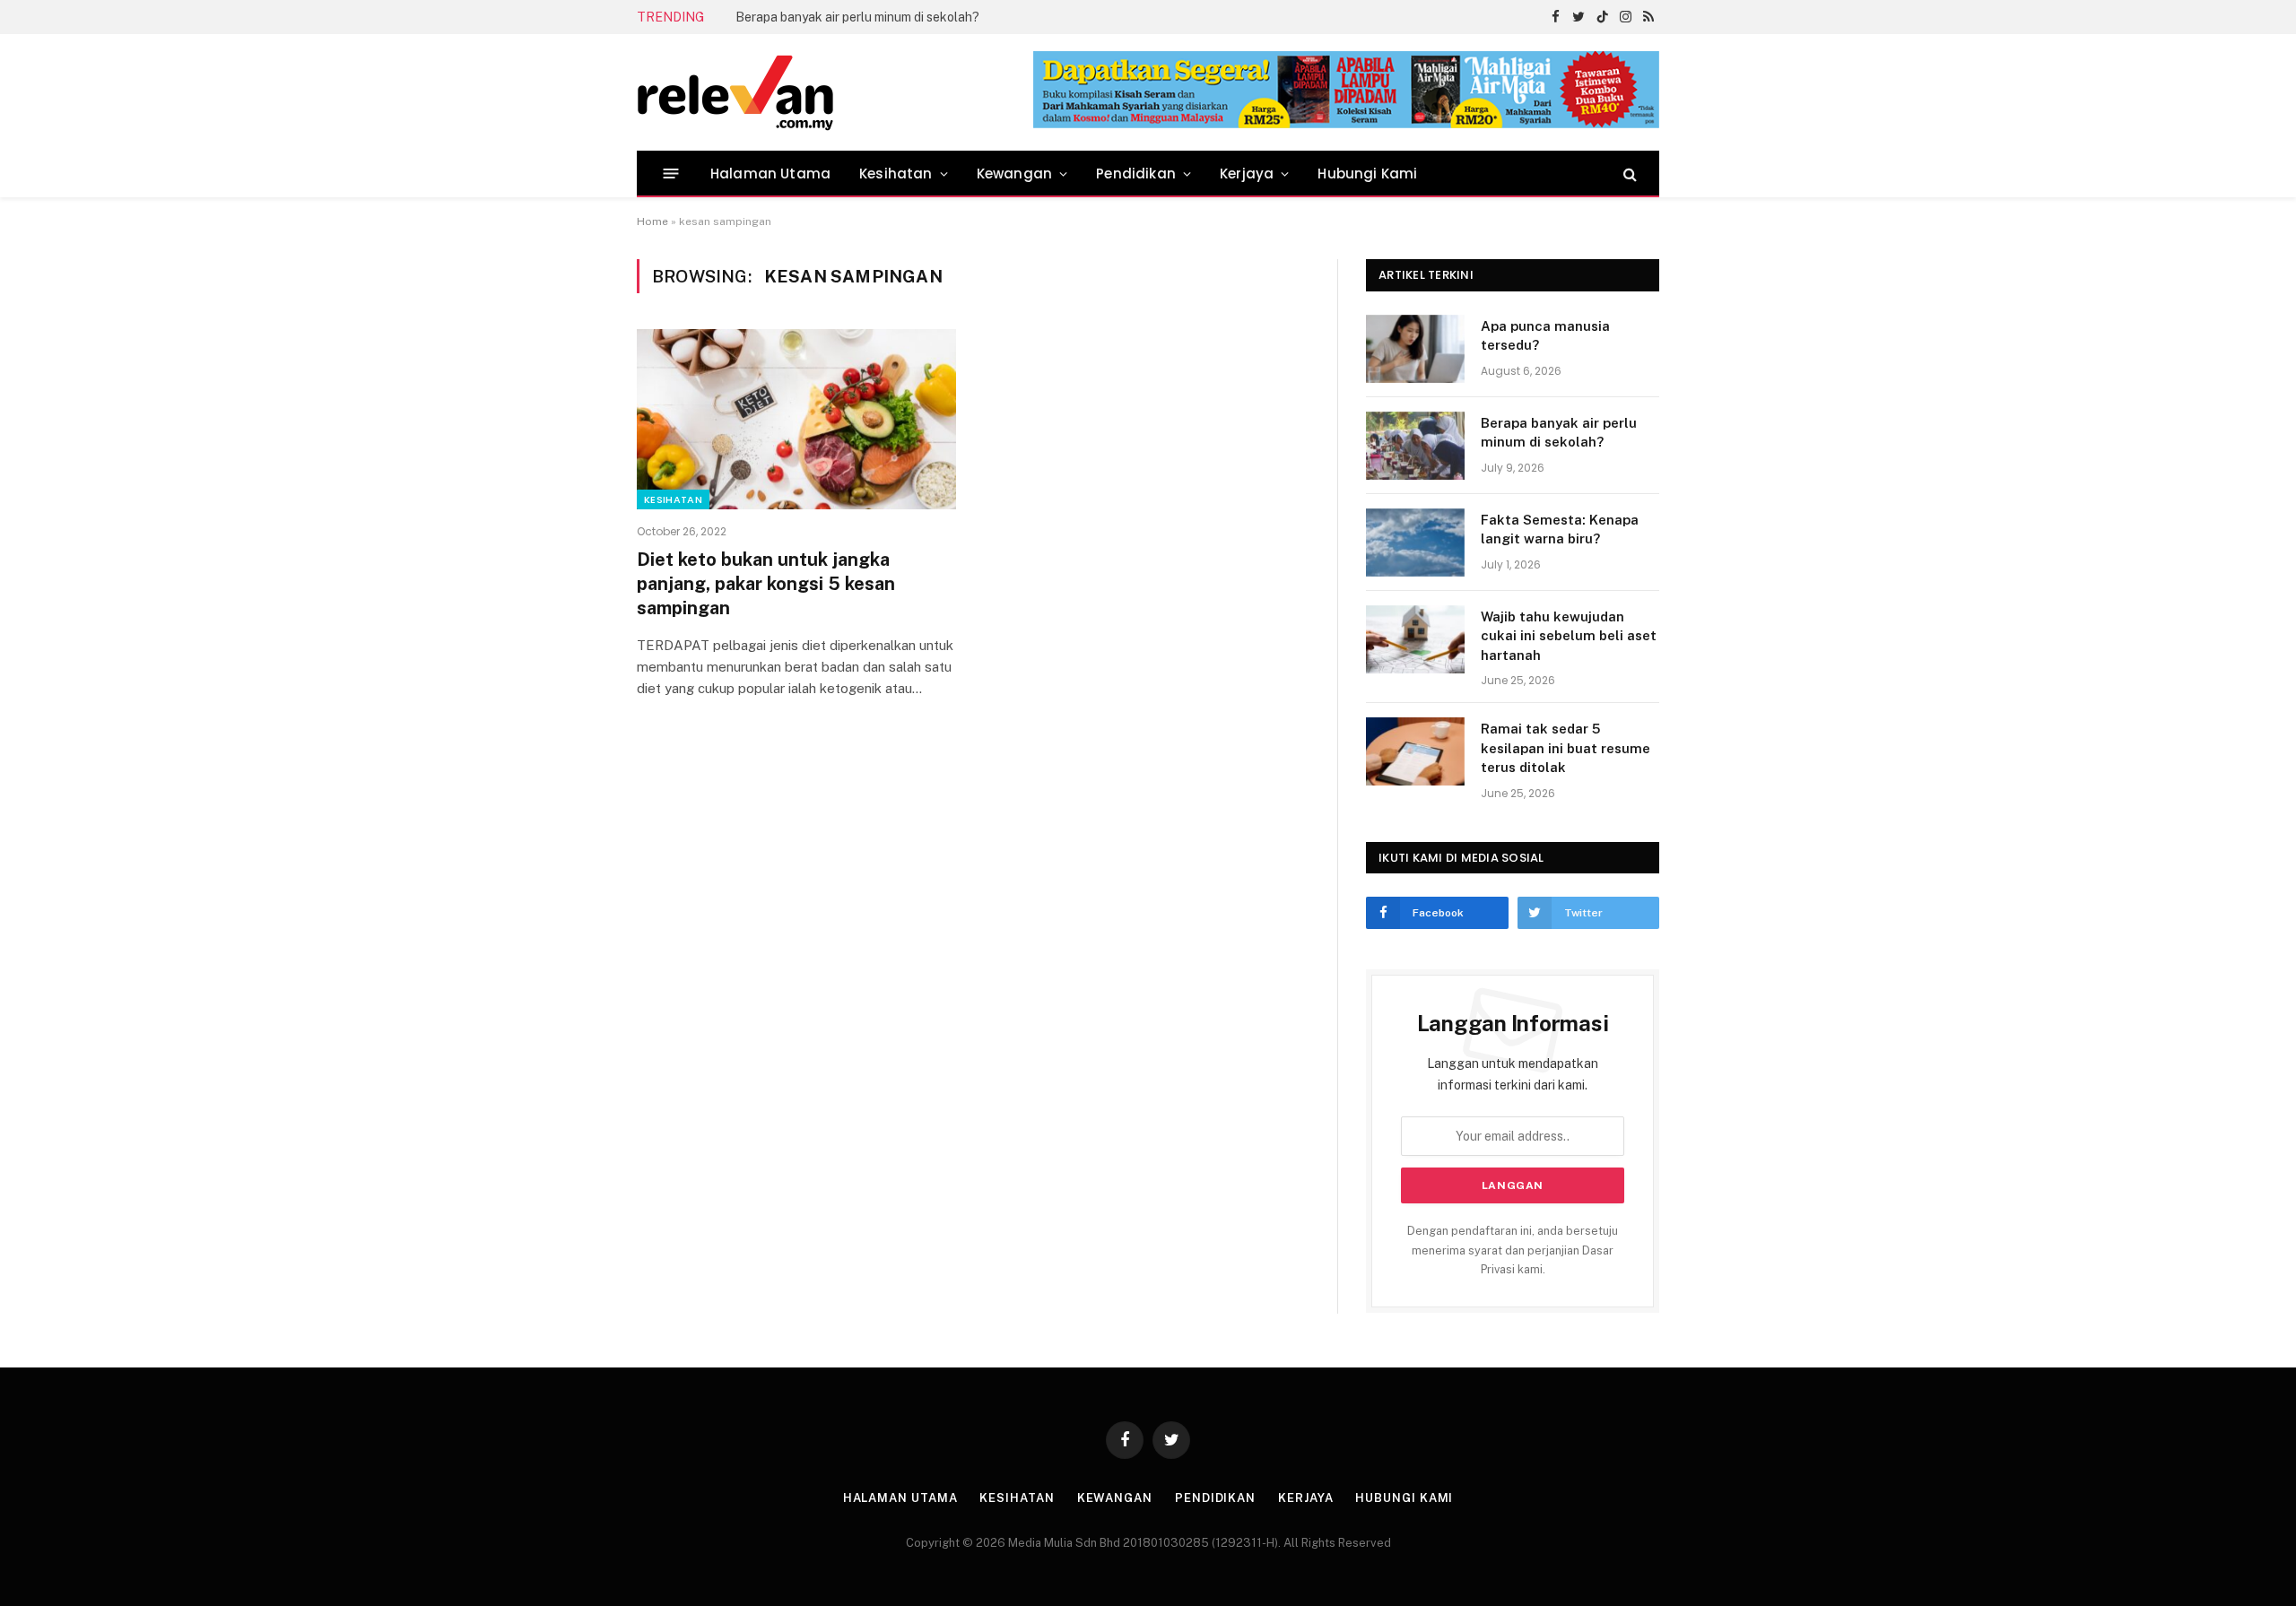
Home (652, 221)
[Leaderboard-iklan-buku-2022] (1346, 124)
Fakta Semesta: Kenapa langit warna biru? (1560, 529)
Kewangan (1014, 174)
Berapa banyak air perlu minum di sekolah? (857, 17)
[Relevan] (837, 92)
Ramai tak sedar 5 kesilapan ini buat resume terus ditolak (1565, 748)
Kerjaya (1247, 174)
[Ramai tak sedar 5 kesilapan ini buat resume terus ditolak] (1415, 751)
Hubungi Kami (1367, 174)
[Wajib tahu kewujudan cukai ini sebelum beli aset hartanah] (1415, 639)
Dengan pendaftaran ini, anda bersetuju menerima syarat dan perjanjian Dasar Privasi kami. (1513, 1250)
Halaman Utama (770, 174)
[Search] (1628, 174)
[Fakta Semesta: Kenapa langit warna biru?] (1415, 543)
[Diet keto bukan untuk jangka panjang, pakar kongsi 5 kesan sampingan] (796, 419)
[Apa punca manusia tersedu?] (1415, 349)
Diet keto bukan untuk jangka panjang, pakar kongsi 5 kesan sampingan (766, 584)
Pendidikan (1136, 174)
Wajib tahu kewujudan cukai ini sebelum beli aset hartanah (1569, 636)
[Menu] (671, 174)
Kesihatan (896, 174)
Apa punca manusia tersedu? (1545, 335)
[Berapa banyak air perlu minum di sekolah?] (1415, 446)
